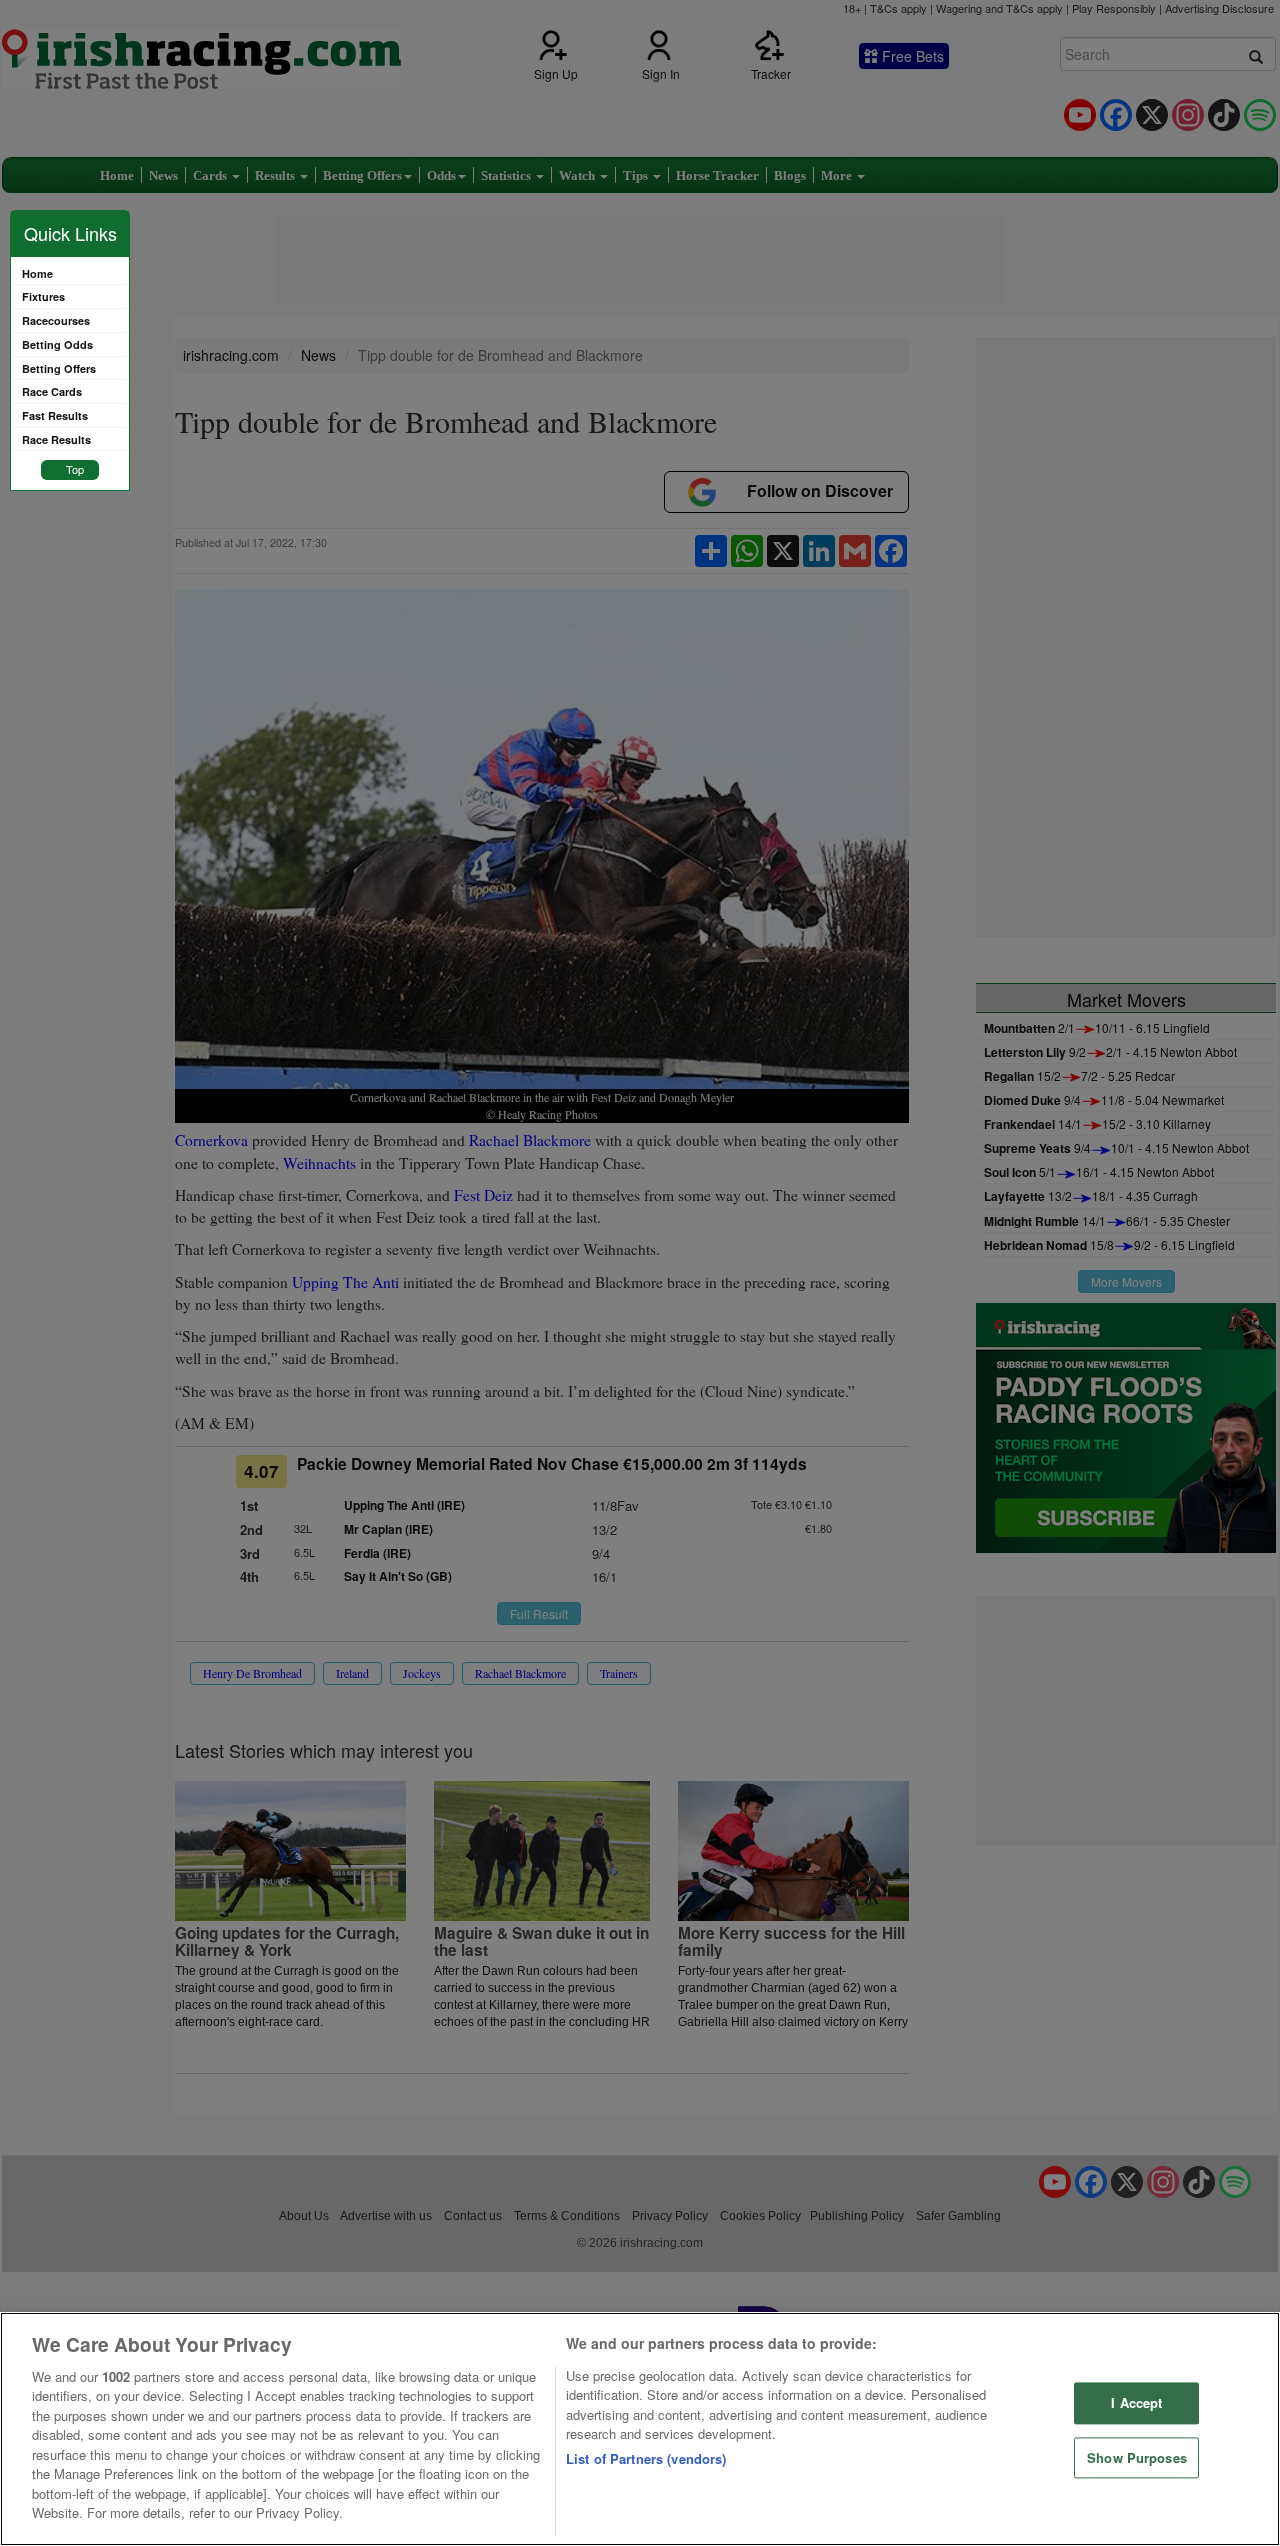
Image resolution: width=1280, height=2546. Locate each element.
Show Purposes (1137, 2457)
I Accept (1136, 2402)
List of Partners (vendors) (646, 2458)
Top (75, 469)
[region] (640, 2429)
